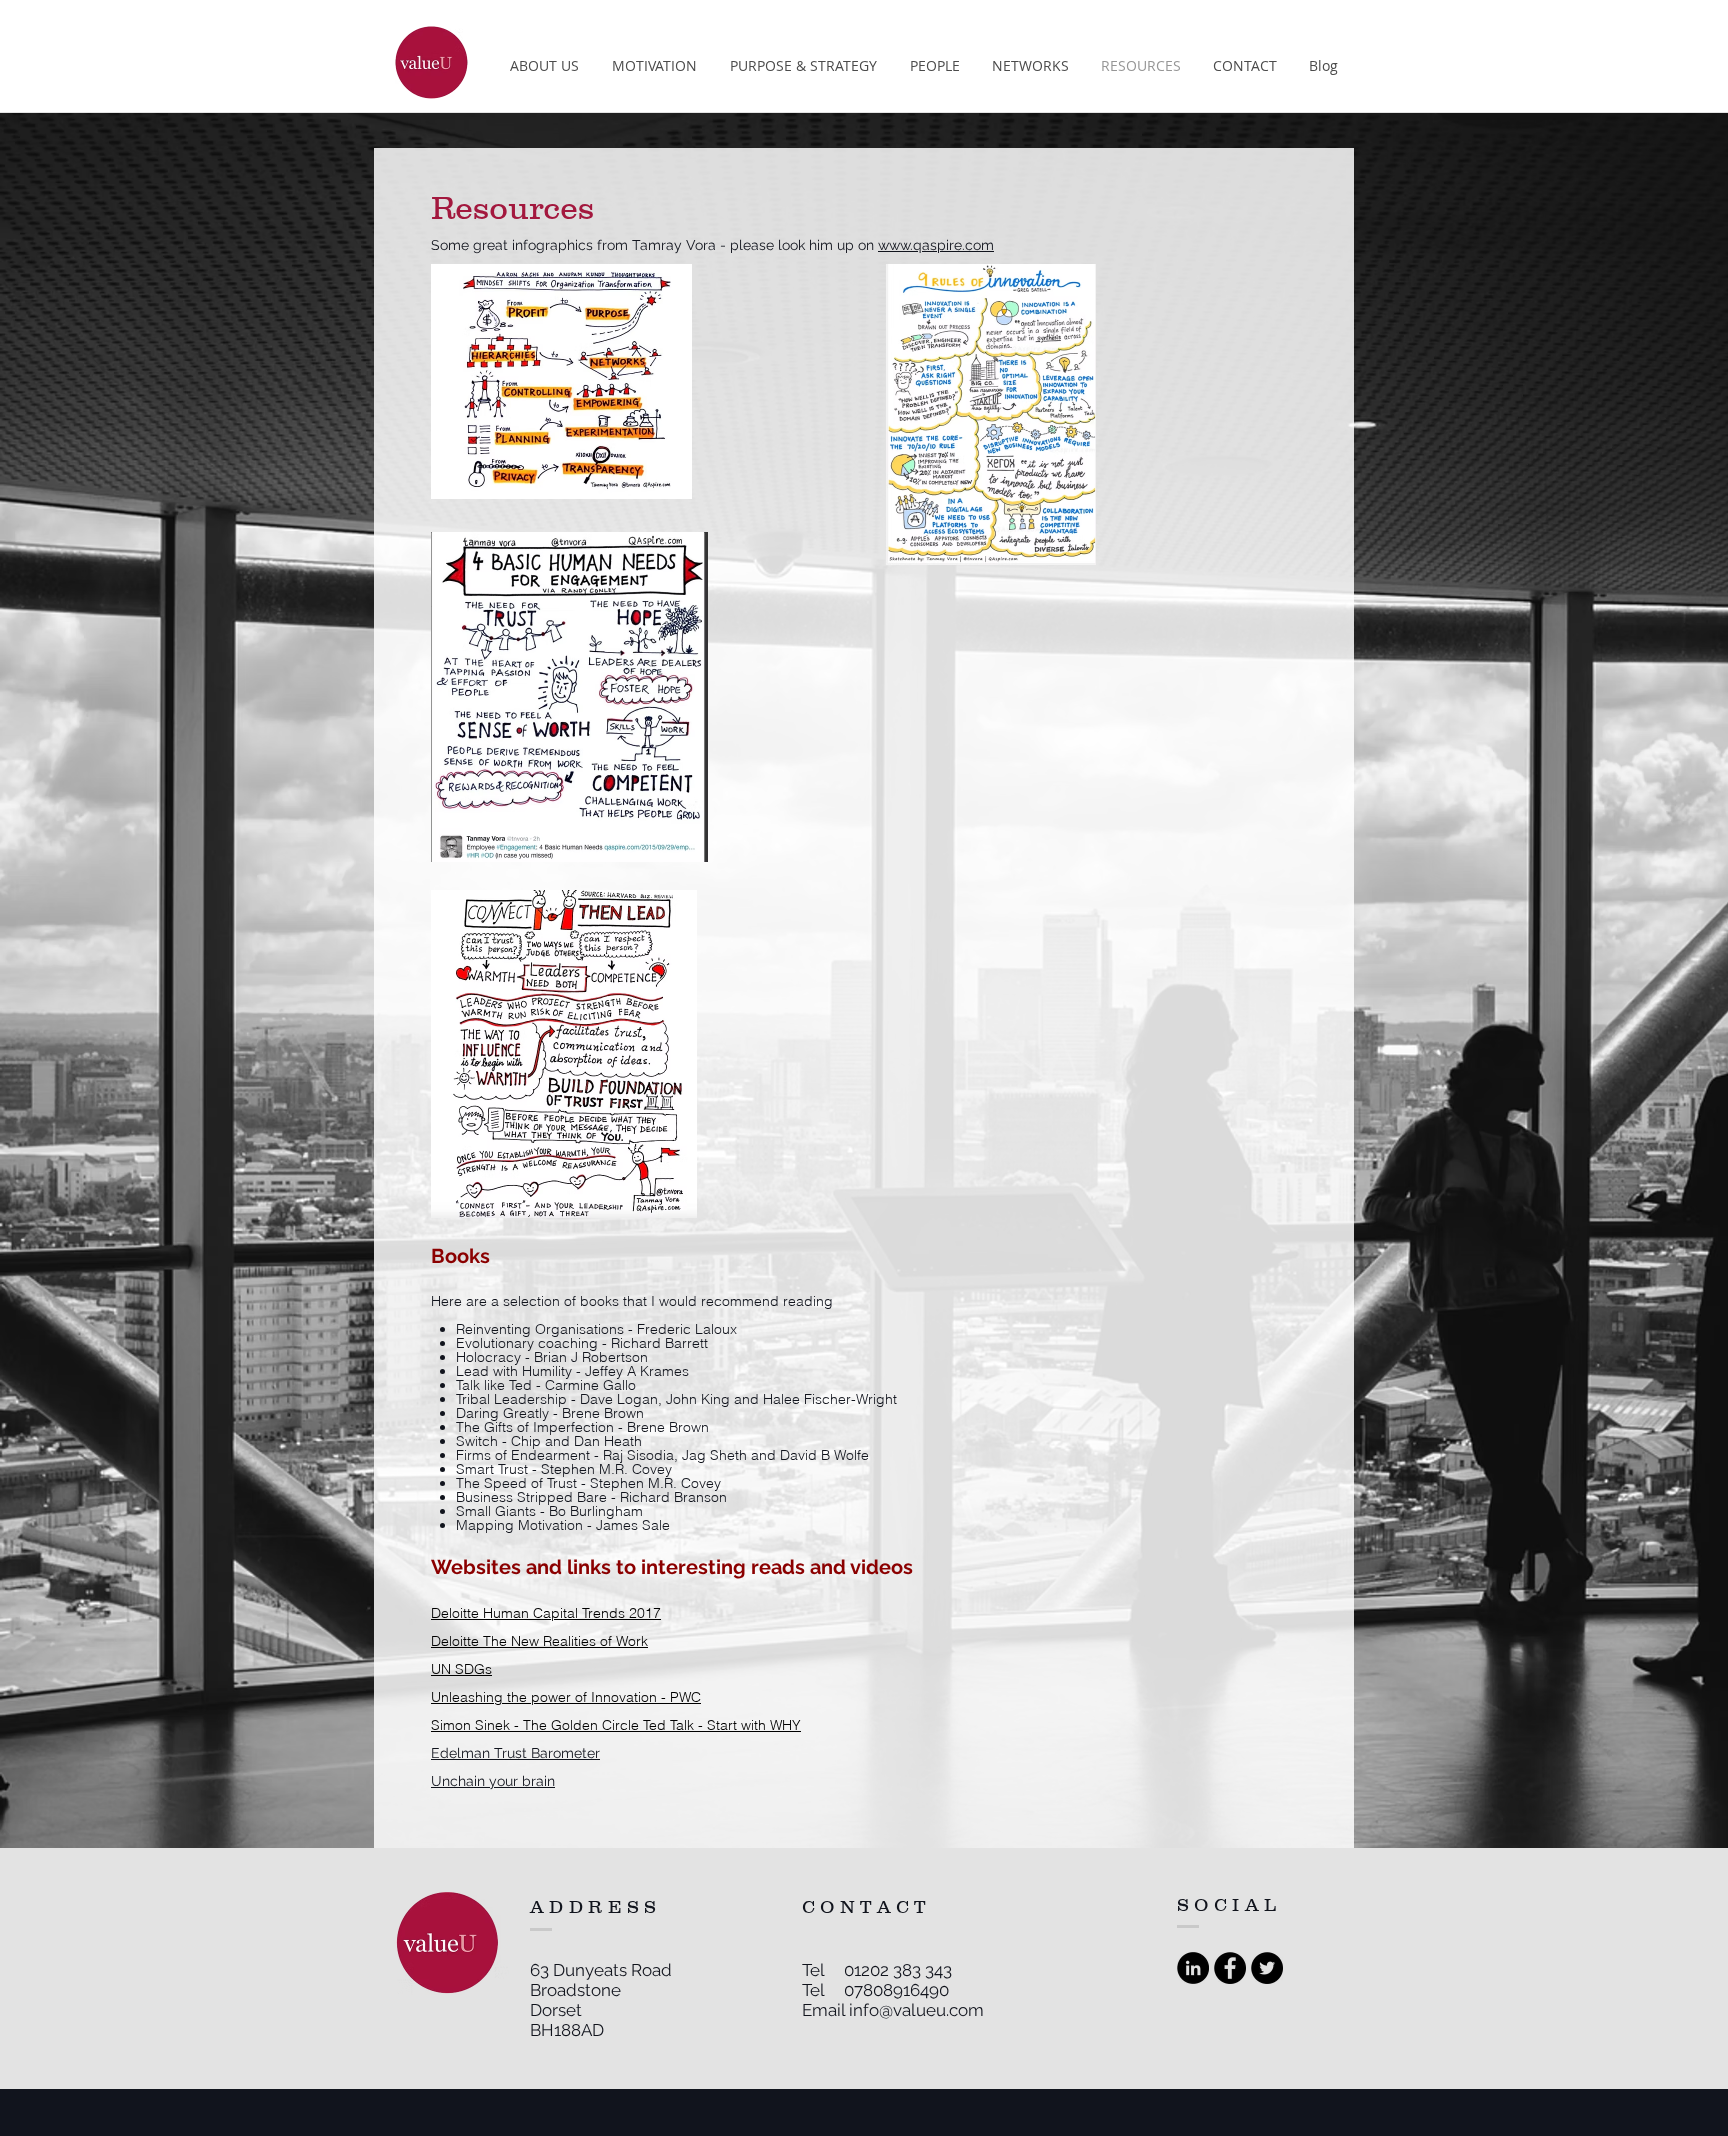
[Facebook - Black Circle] (1230, 1968)
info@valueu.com (916, 2010)
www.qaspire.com (936, 245)
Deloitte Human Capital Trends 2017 (546, 1613)
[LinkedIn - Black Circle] (1193, 1968)
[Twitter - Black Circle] (1267, 1968)
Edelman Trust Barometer (515, 1753)
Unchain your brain (493, 1781)
